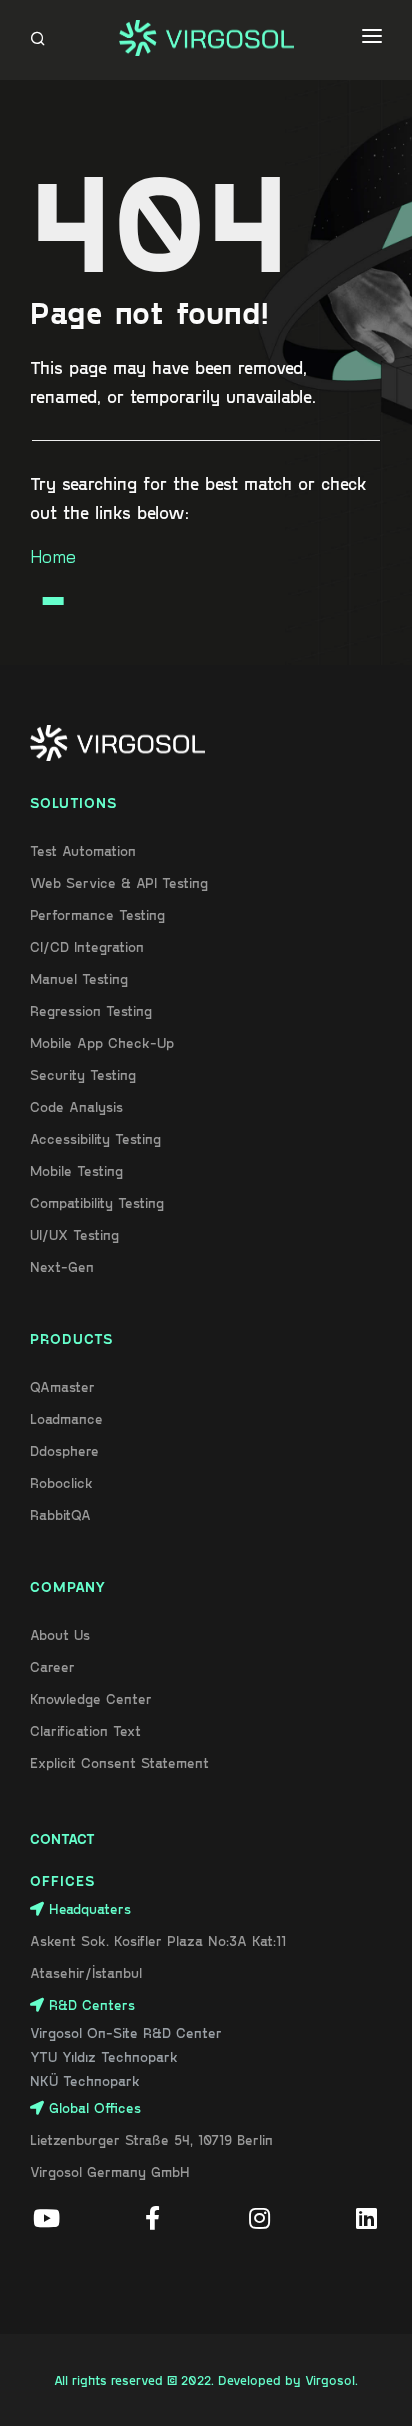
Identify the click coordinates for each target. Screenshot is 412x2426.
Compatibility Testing (97, 1202)
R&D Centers (92, 2004)
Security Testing (83, 1074)
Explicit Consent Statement (119, 1762)
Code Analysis (76, 1106)
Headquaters (90, 1908)
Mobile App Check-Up (102, 1042)
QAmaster (62, 1386)
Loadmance (66, 1418)
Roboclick (61, 1482)
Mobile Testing (76, 1170)
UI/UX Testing (74, 1234)
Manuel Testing (79, 978)
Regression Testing (91, 1010)
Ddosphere (64, 1450)
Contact (62, 1838)
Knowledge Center (91, 1698)
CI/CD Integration (87, 946)
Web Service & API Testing (119, 882)
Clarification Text (85, 1730)
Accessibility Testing (95, 1138)
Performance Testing (97, 914)
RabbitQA (60, 1514)
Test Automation (83, 850)
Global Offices (95, 2107)
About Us (60, 1634)
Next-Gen (62, 1266)
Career (52, 1666)
